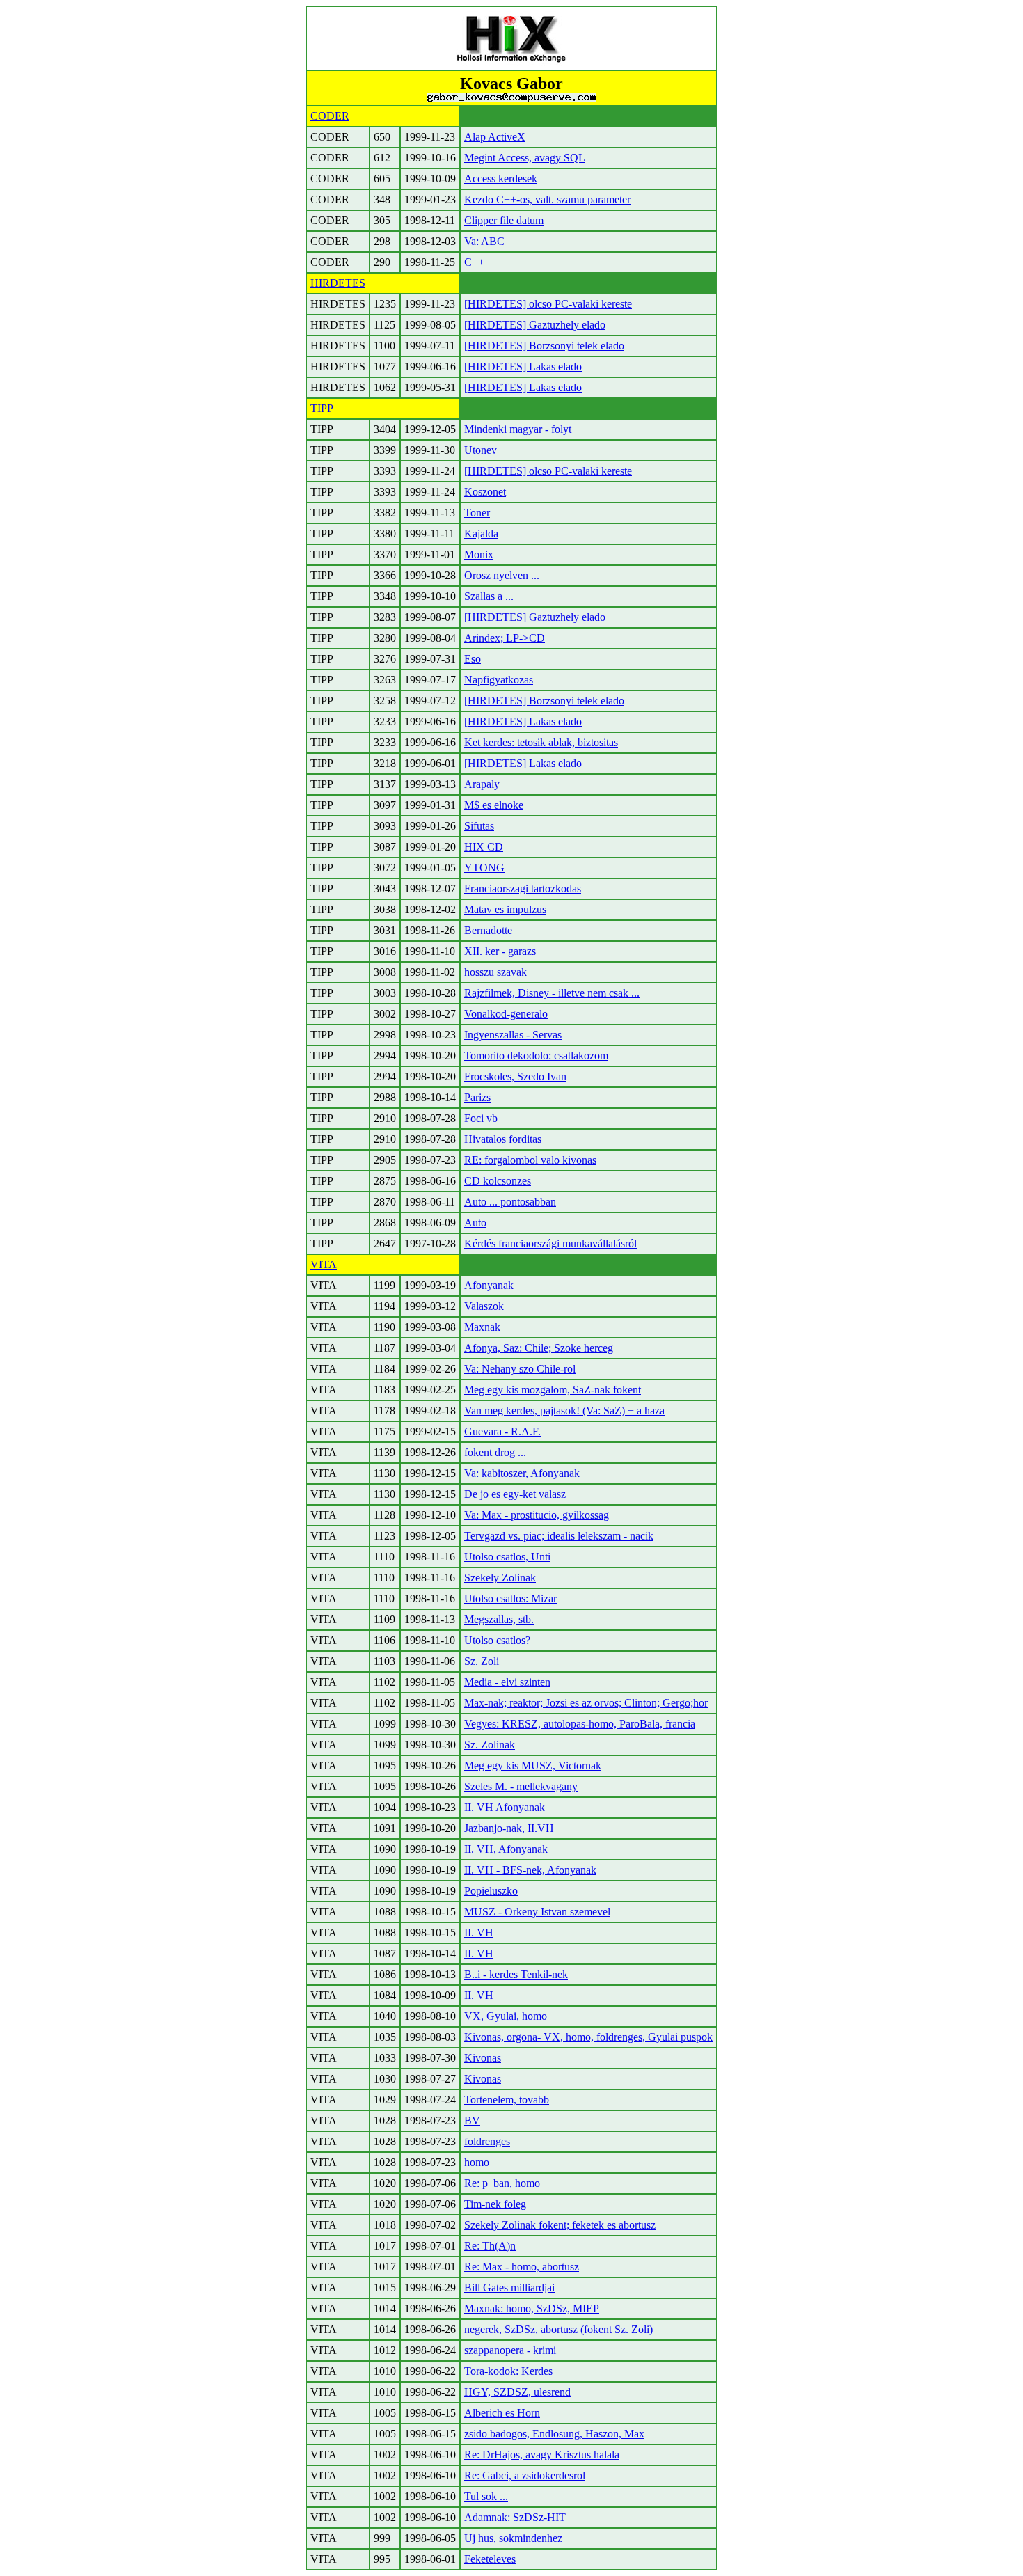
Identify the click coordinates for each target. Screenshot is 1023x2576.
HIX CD (484, 847)
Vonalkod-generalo (506, 1014)
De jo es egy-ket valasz (515, 1494)
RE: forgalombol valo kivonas (530, 1160)
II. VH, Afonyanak (506, 1849)
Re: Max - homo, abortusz (522, 2267)
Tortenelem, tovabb (507, 2100)
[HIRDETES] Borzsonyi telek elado (544, 346)
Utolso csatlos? (497, 1640)
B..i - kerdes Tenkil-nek (516, 1974)
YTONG (484, 868)
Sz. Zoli (482, 1661)
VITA (324, 1264)
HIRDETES (338, 283)
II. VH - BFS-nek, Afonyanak (530, 1870)
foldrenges (487, 2141)
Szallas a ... (489, 596)
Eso (473, 659)
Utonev (481, 450)
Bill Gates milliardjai (509, 2287)
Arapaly (482, 784)
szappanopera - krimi (510, 2350)
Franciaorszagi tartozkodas (523, 888)
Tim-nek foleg (495, 2204)
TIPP (322, 408)
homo (477, 2162)
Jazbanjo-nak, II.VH (509, 1828)
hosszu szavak (495, 972)
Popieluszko (491, 1891)
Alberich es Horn (502, 2413)
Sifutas (479, 826)
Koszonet (485, 492)
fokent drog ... (495, 1452)
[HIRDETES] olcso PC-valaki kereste (548, 304)
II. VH (479, 1933)
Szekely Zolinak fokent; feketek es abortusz (560, 2225)
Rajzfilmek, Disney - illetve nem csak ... (552, 993)
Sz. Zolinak (490, 1745)
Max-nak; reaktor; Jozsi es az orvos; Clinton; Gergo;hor (586, 1703)
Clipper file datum (504, 220)
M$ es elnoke (494, 805)
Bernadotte (488, 930)
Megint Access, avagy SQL (525, 158)
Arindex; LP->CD (505, 638)
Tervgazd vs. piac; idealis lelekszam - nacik (559, 1536)
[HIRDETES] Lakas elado (523, 366)
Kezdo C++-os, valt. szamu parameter (547, 199)
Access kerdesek (501, 179)
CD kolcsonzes (498, 1181)
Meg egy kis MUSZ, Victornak (533, 1765)
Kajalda (481, 534)
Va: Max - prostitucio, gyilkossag (537, 1515)
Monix (479, 554)
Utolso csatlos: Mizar (510, 1598)
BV (472, 2120)
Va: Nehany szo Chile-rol (520, 1369)
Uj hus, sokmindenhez (513, 2538)
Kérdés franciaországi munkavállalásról (550, 1243)
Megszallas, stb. (499, 1619)
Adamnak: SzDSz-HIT (515, 2517)
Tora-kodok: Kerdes (508, 2371)
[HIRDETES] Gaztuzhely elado (535, 325)
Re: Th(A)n (490, 2246)
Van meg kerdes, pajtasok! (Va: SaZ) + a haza (564, 1411)
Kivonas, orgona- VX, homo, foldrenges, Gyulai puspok (588, 2037)
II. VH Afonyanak (505, 1807)
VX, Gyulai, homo (506, 2016)
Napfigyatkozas (499, 680)
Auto (475, 1223)
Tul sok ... (486, 2496)
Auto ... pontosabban (510, 1202)
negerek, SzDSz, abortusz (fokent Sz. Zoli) (558, 2329)
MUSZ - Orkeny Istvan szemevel (537, 1912)
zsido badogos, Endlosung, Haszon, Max (554, 2434)
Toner (477, 513)
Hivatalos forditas (503, 1139)
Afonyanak (489, 1285)
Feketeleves (490, 2559)
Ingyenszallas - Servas (513, 1035)
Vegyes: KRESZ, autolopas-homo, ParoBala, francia (580, 1724)
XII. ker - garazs (500, 951)
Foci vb (481, 1118)
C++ (474, 262)
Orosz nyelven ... (502, 575)
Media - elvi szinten (507, 1682)
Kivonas (483, 2058)
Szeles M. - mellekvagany (521, 1786)
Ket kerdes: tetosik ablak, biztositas (541, 742)
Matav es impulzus (505, 909)
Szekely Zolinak (500, 1578)
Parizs (477, 1097)
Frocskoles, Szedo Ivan (515, 1076)
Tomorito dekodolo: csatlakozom (536, 1056)
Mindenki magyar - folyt (518, 429)
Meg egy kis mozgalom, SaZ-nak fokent (553, 1390)
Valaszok (484, 1306)
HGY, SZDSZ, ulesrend (517, 2392)
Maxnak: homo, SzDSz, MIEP (532, 2308)
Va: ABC (484, 241)
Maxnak (482, 1327)
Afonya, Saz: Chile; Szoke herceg (539, 1348)
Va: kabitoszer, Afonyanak (522, 1473)
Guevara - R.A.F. (502, 1431)
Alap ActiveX (495, 137)
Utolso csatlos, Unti (507, 1557)
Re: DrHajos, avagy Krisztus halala (542, 2455)
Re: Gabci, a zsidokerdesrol (525, 2475)
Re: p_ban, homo (502, 2183)
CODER (330, 116)
